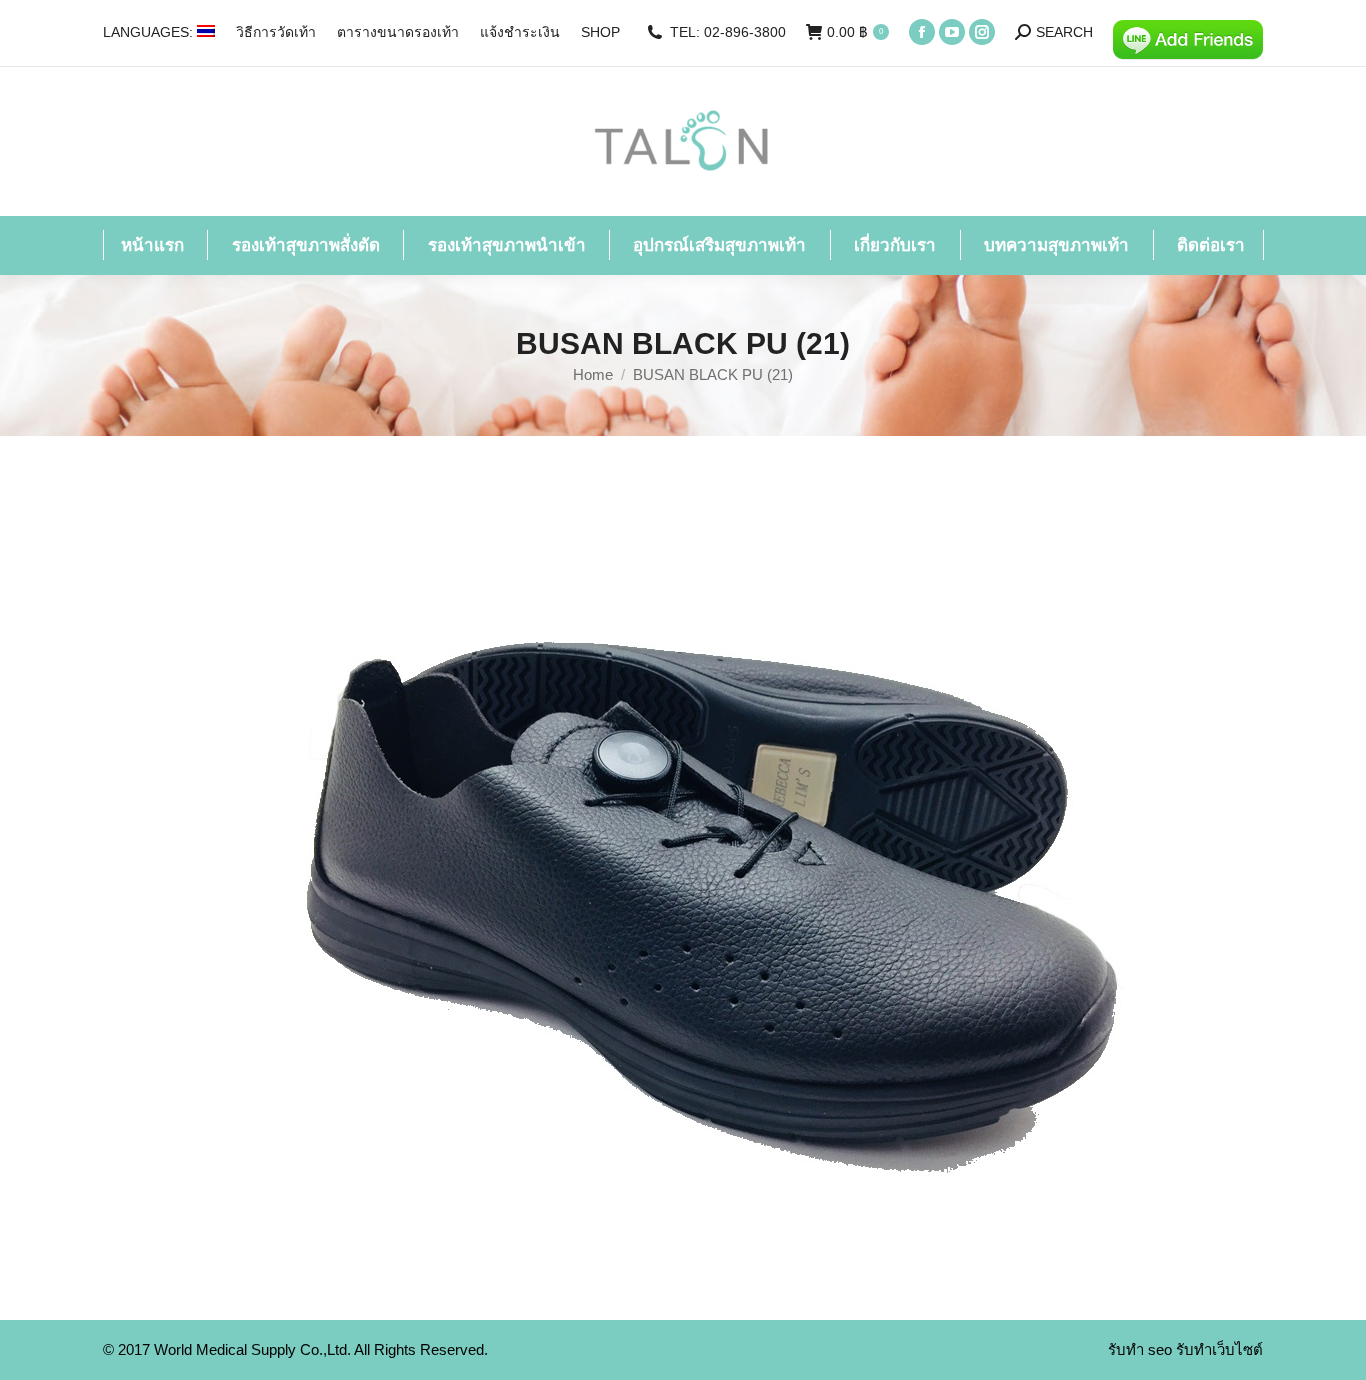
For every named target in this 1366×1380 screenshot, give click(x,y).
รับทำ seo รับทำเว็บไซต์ (1185, 1349)
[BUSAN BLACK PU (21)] (683, 873)
